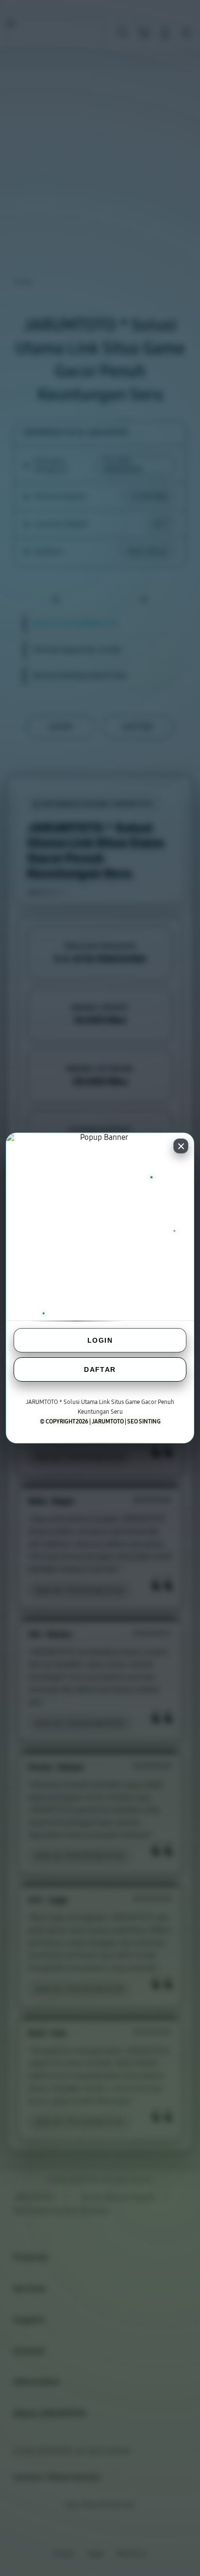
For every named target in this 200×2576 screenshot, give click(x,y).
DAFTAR (100, 1369)
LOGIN (100, 1340)
